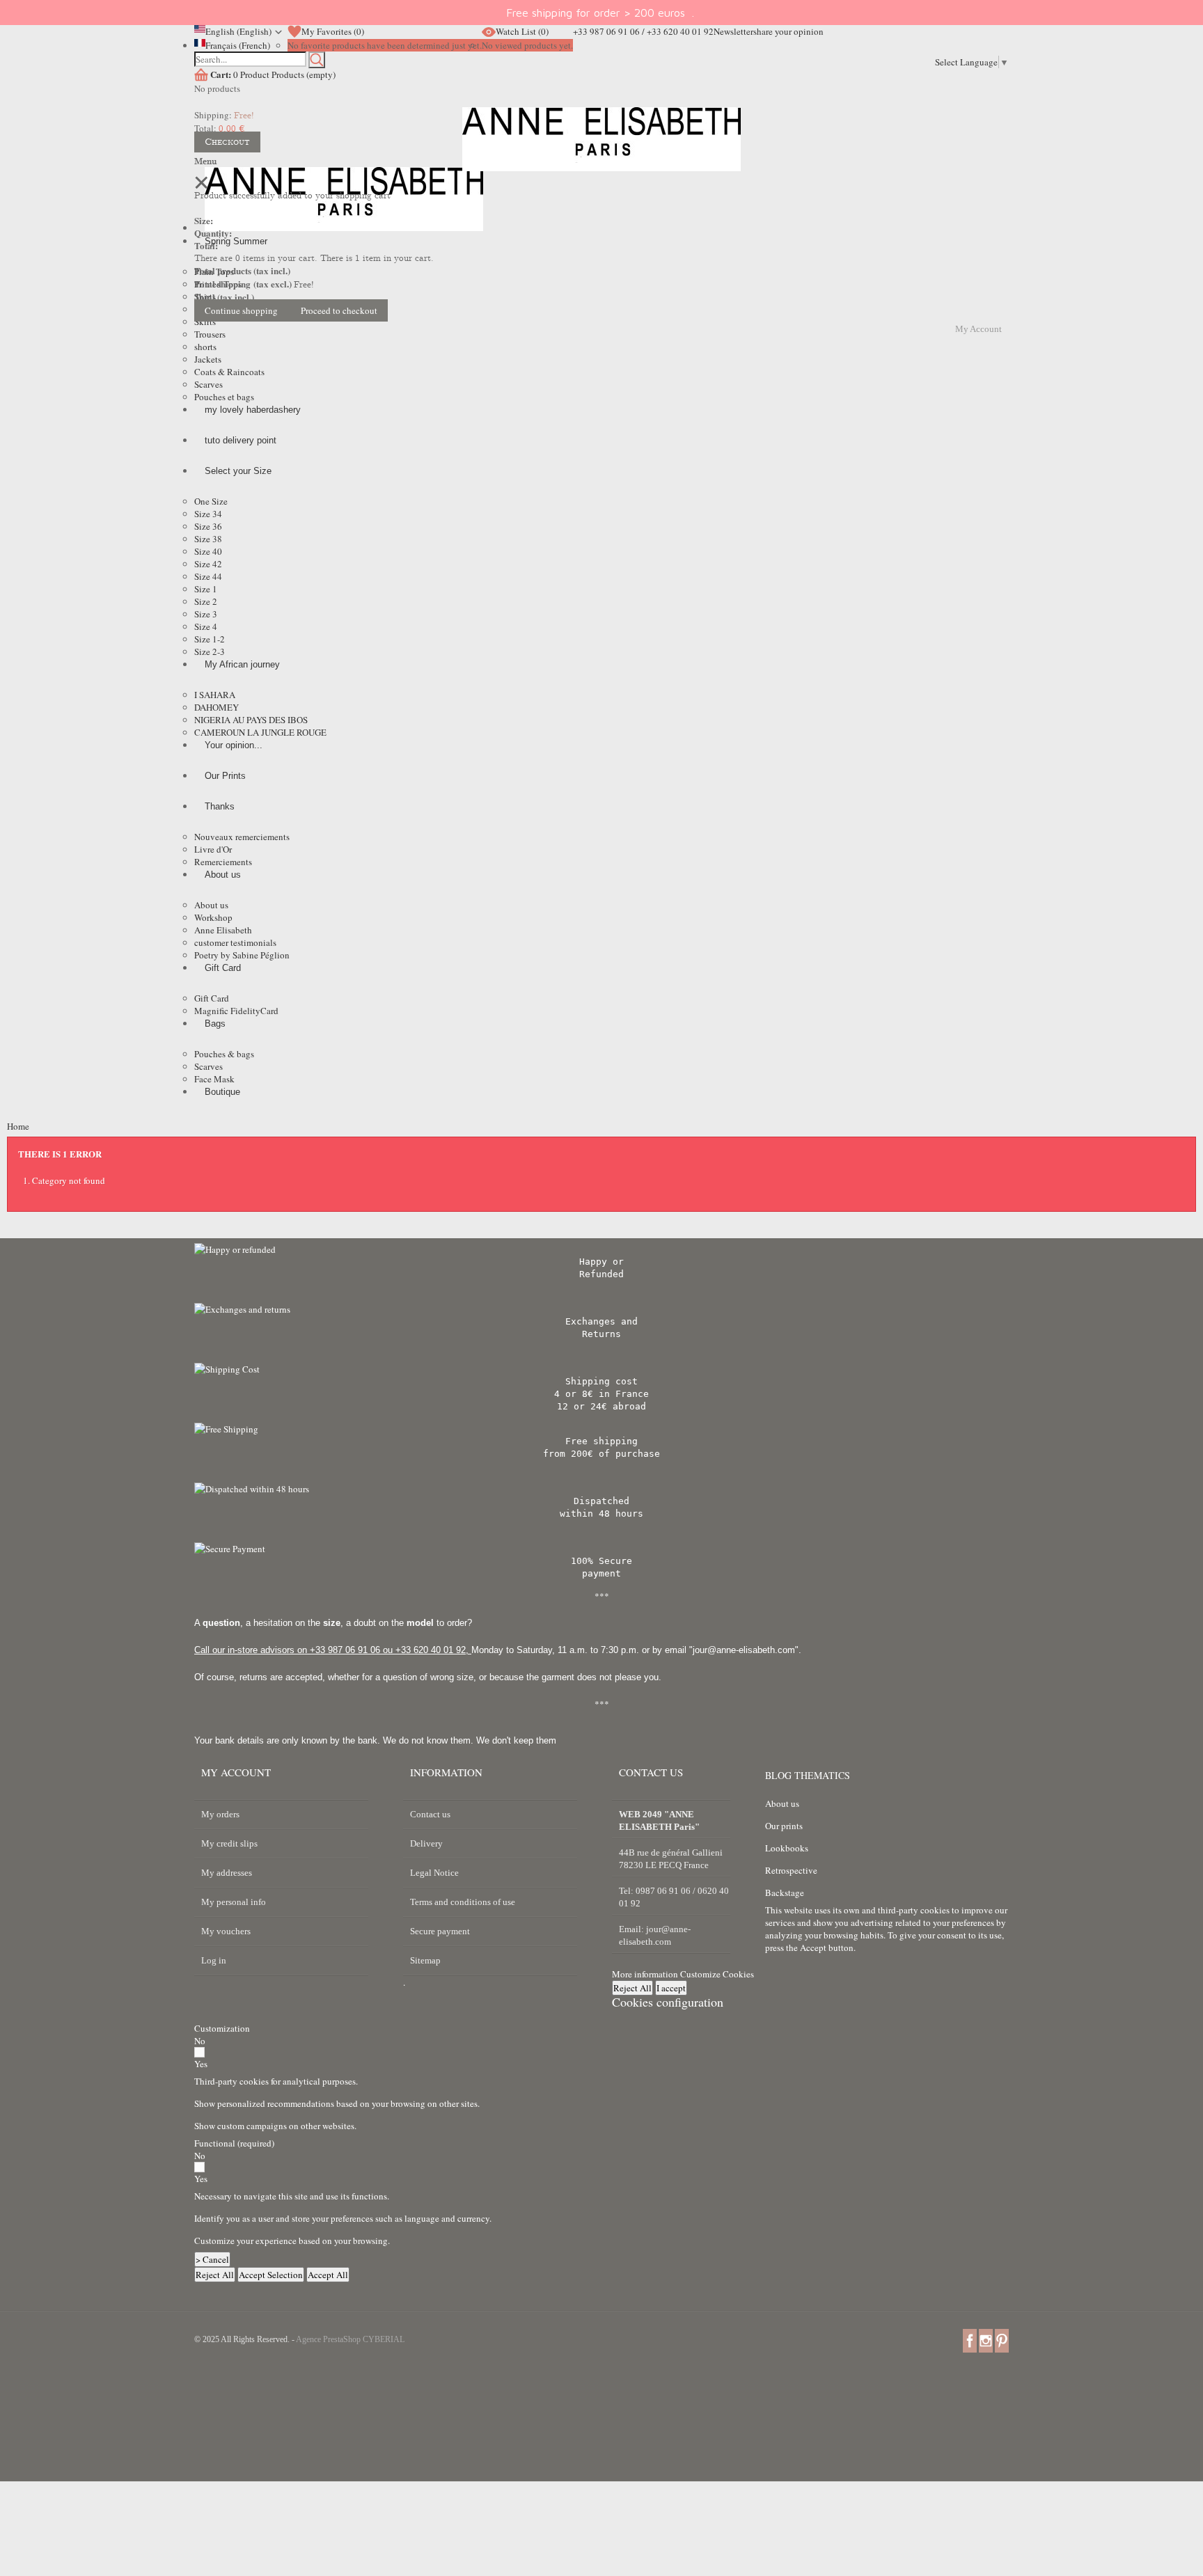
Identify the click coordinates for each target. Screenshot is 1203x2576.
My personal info (234, 1902)
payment (601, 1573)
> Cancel (212, 2259)
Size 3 (206, 614)
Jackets (208, 359)
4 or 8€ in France (601, 1394)
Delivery (426, 1843)
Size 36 (208, 526)
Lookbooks (787, 1848)
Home (18, 1126)
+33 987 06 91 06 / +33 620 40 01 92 (643, 31)
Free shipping (601, 1441)
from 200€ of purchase (601, 1454)
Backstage (785, 1893)
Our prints (784, 1826)
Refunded (601, 1274)
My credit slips (229, 1843)
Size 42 (208, 564)
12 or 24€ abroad (601, 1406)
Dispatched (601, 1501)
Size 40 (208, 551)
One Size (211, 501)
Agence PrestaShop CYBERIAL (350, 2339)
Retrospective (791, 1870)
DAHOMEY (217, 707)
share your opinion (788, 31)
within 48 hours (601, 1514)
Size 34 (208, 514)
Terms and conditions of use (463, 1902)
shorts (205, 347)
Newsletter (733, 31)
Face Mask (214, 1079)
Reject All (632, 1988)
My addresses (227, 1873)
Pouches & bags (224, 1054)
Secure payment (440, 1931)
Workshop (213, 917)
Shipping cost (601, 1381)
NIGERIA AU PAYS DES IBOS (251, 720)
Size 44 (208, 576)
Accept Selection (271, 2275)
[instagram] (986, 2340)
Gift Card (212, 998)
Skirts (205, 322)
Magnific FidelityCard (236, 1011)
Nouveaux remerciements (242, 837)
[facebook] (970, 2340)
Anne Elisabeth (223, 930)
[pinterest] (1002, 2340)
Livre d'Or (213, 849)
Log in (214, 1960)
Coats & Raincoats (229, 372)
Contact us (430, 1814)
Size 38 (208, 539)
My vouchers (226, 1931)
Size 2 (206, 601)
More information (646, 1974)
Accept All (328, 2275)
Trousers (210, 334)
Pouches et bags (224, 397)
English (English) (238, 31)
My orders (220, 1814)
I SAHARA (215, 695)
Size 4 (206, 626)
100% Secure (601, 1561)
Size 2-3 (210, 651)
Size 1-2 (210, 639)
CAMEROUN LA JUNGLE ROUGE (260, 732)
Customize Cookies (717, 1974)
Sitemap (425, 1960)
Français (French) (238, 45)
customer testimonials (235, 942)
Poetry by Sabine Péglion (242, 955)
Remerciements (223, 862)
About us (211, 905)
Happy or (601, 1262)
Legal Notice (434, 1873)
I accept (671, 1988)
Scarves (209, 384)
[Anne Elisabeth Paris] (601, 150)
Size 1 (206, 589)
